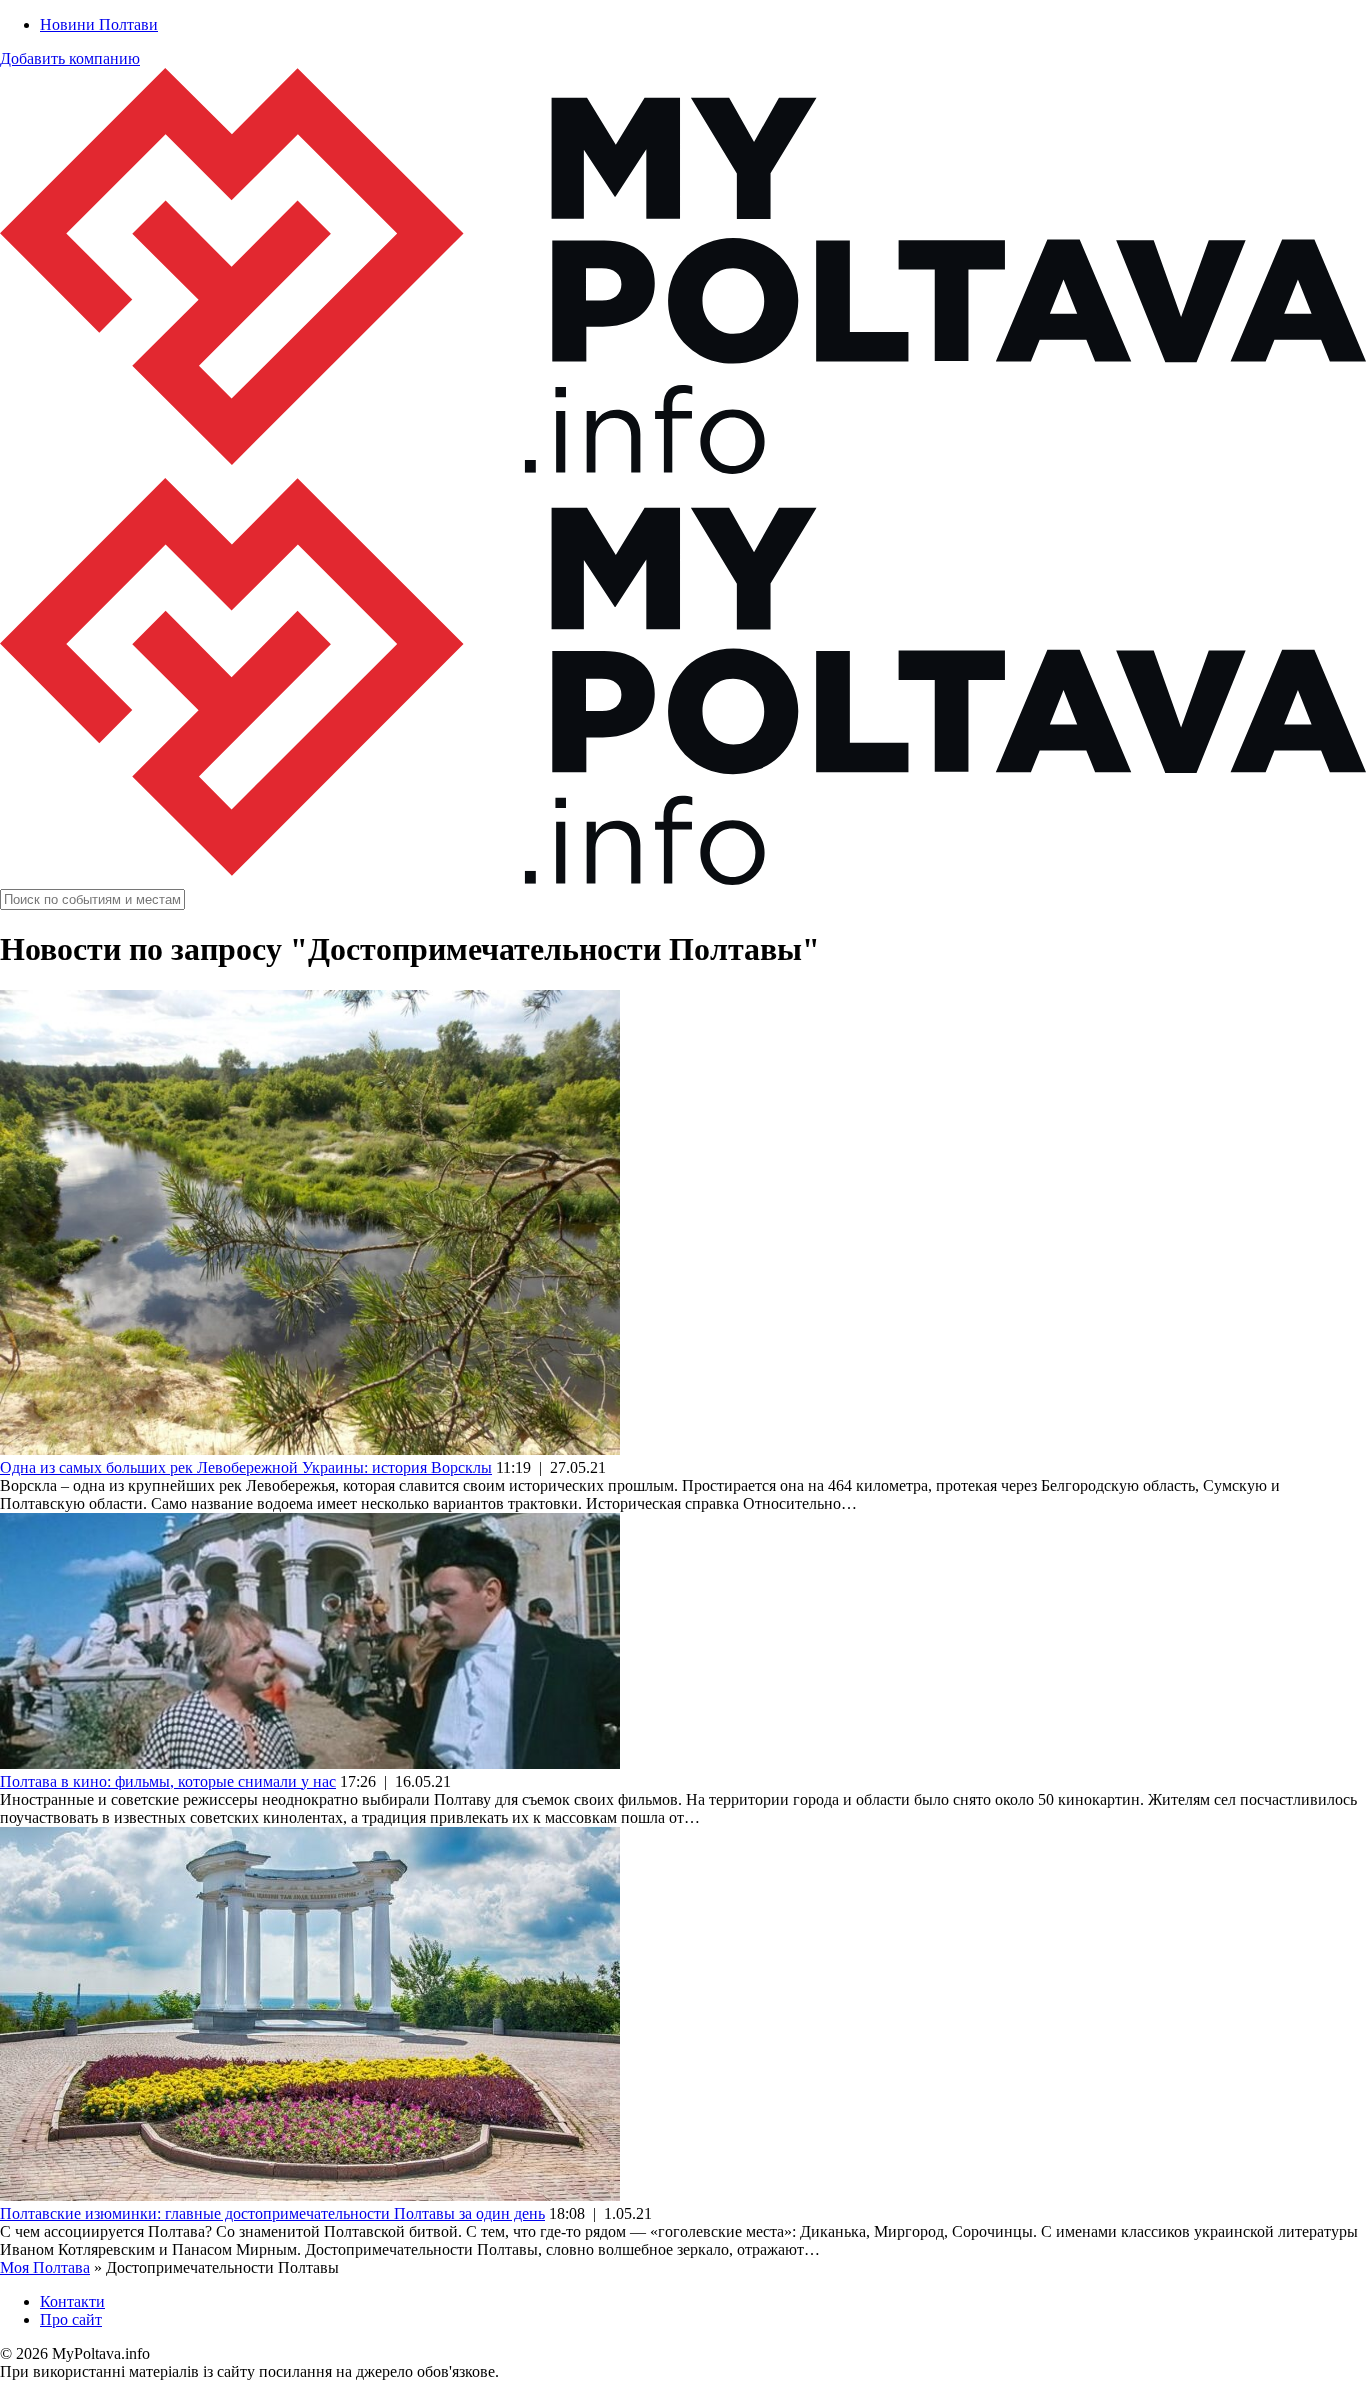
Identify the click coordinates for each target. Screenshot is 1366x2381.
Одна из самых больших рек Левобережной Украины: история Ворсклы (246, 1467)
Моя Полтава (45, 2267)
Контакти (72, 2301)
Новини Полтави (99, 24)
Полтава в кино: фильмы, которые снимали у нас (168, 1781)
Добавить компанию (70, 58)
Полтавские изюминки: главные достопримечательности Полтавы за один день (272, 2213)
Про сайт (71, 2319)
